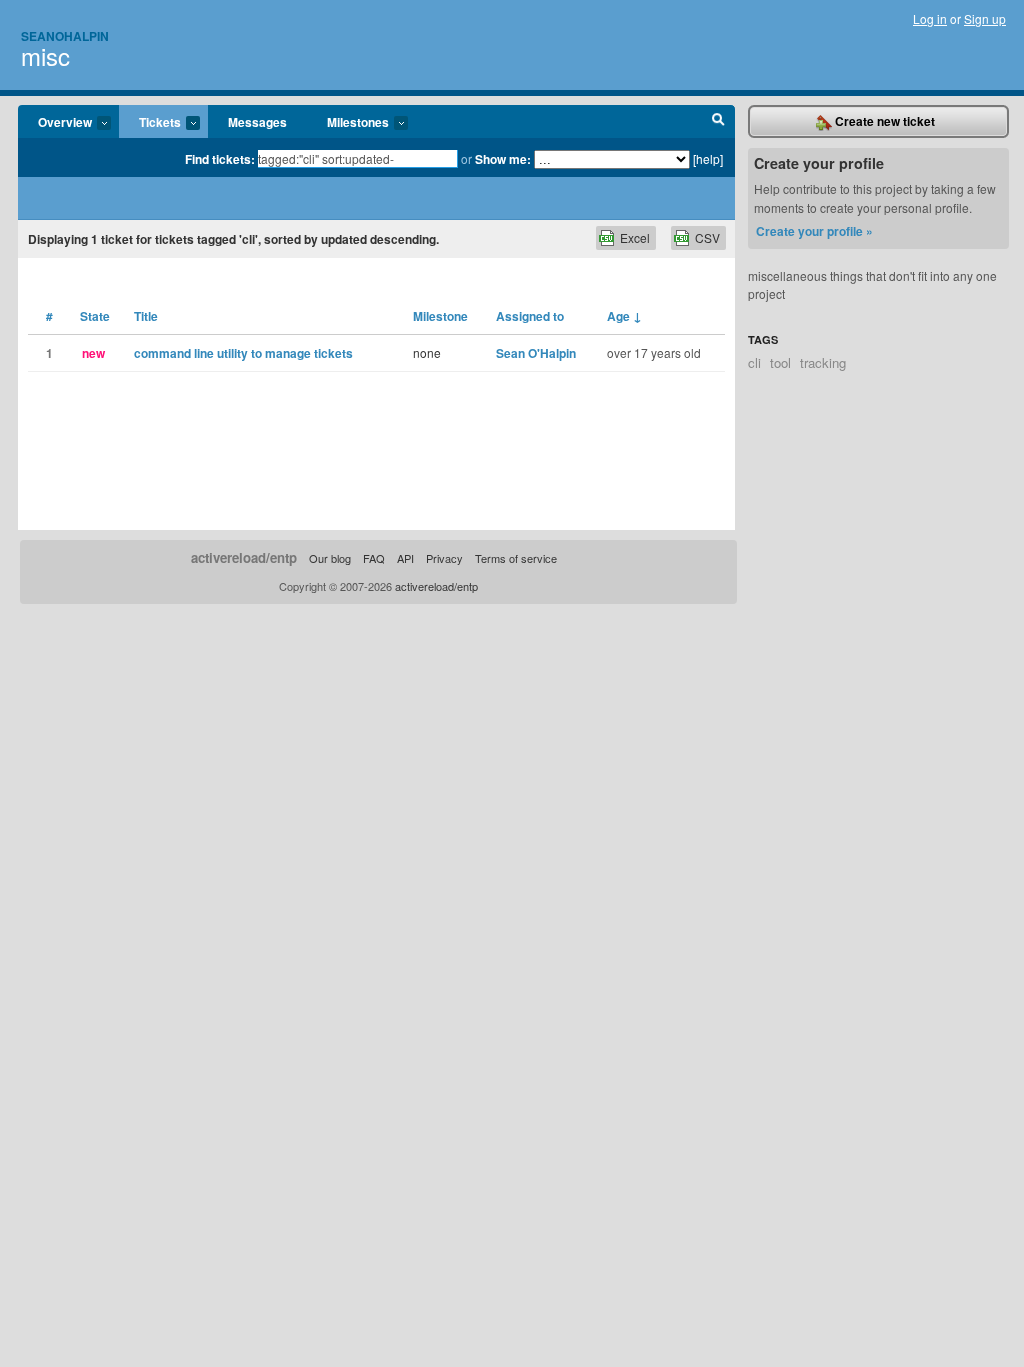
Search (718, 122)
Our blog (330, 558)
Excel (635, 237)
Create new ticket (883, 121)
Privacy (444, 558)
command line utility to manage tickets (243, 353)
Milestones (348, 123)
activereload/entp (244, 557)
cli (754, 362)
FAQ (374, 558)
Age (624, 316)
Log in (930, 18)
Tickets (150, 123)
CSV (707, 237)
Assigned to (530, 316)
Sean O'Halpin (536, 353)
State (95, 316)
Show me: (503, 159)
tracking (823, 362)
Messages (257, 122)
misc (45, 55)
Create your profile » (814, 231)
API (405, 558)
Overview (55, 123)
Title (146, 316)
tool (780, 362)
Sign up (985, 18)
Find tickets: (220, 159)
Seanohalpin (65, 36)
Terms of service (516, 558)
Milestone (440, 316)
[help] (708, 158)
